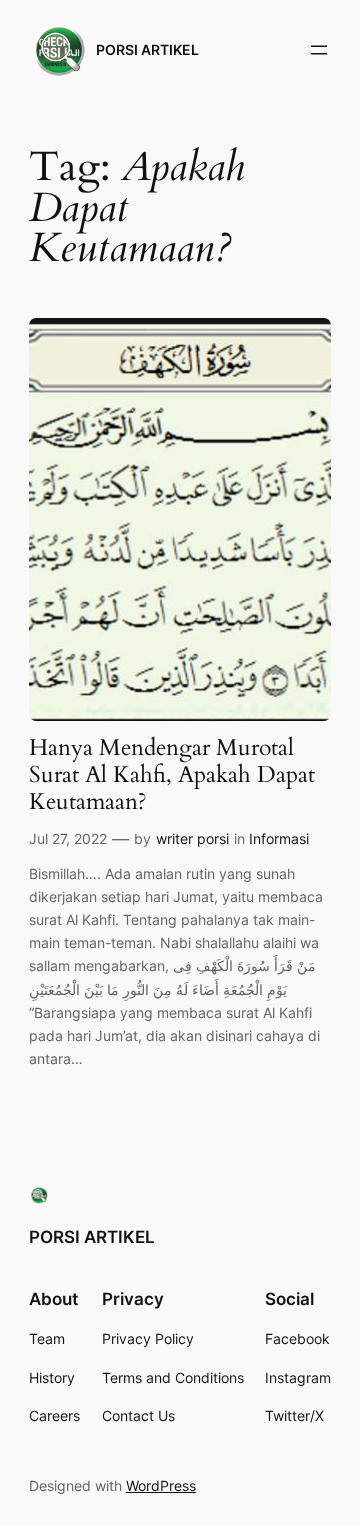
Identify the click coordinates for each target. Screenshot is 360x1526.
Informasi (279, 838)
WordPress (161, 1485)
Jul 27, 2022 (68, 838)
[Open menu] (319, 50)
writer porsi (192, 838)
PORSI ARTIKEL (147, 49)
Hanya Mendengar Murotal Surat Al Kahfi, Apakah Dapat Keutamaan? (172, 775)
